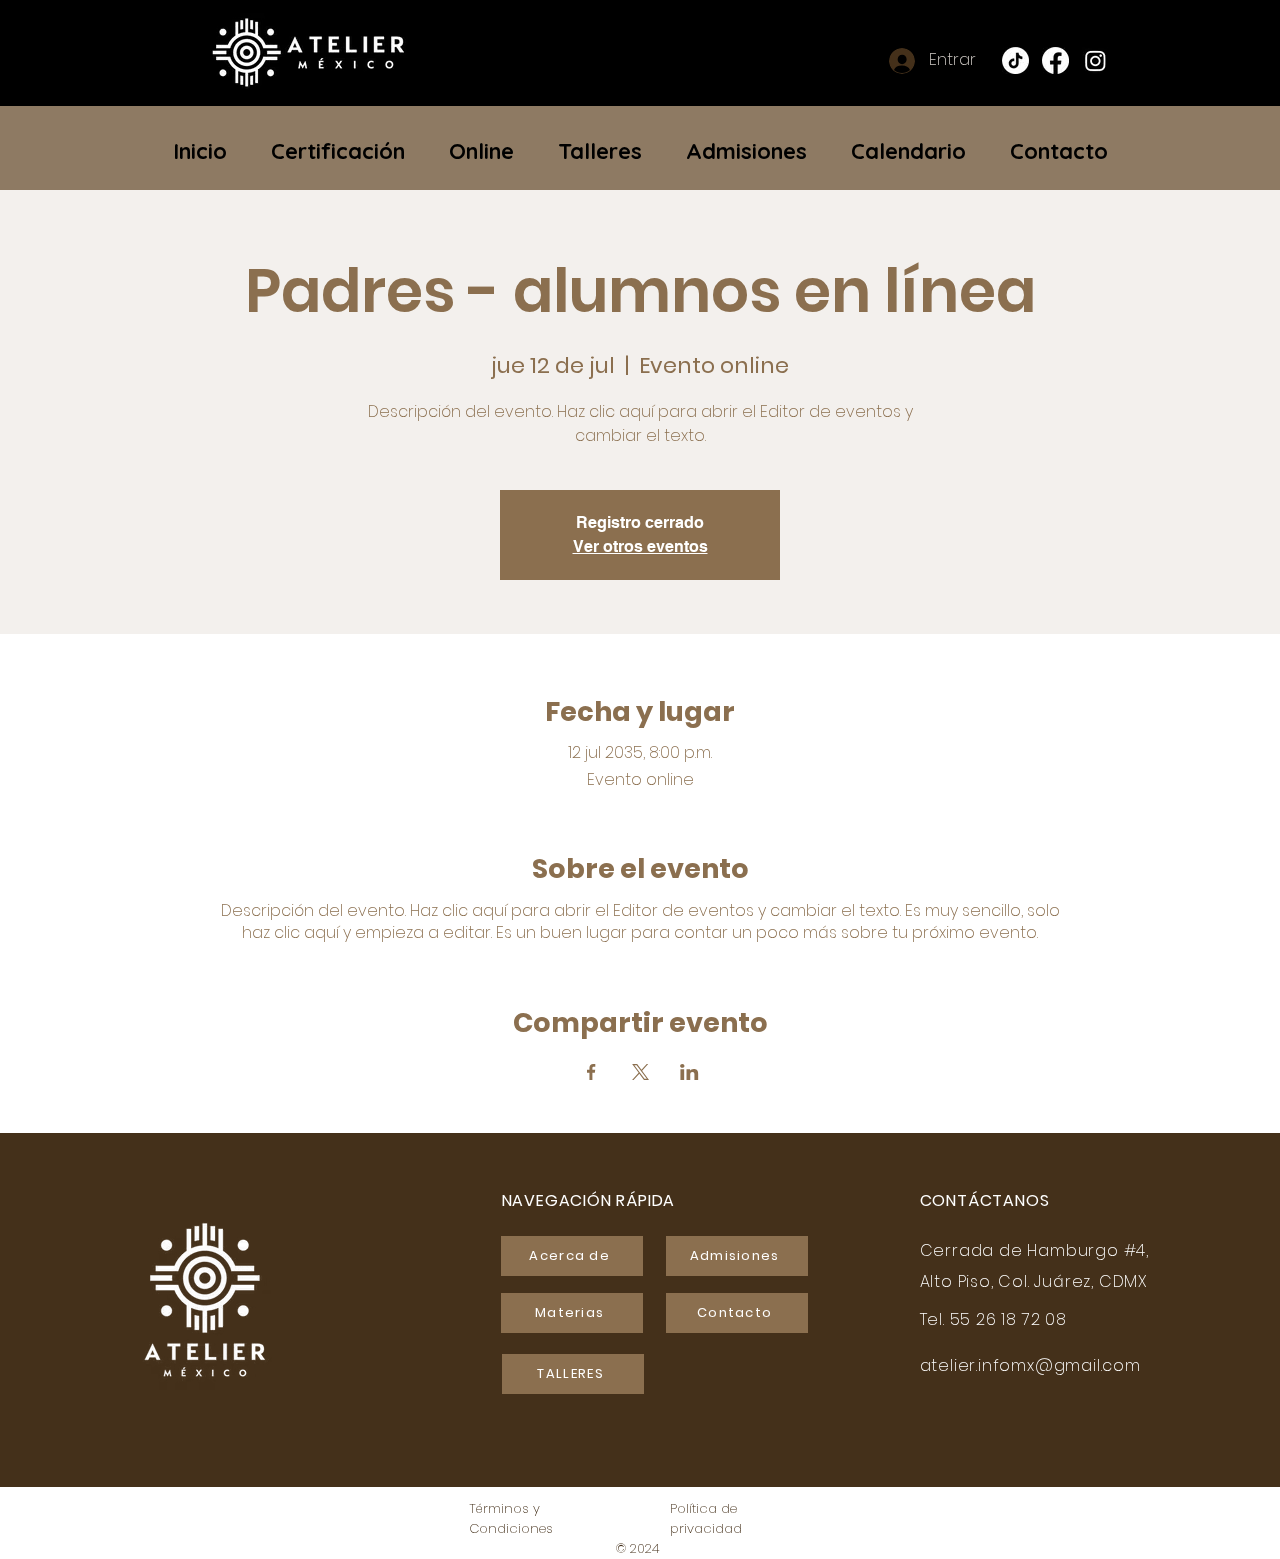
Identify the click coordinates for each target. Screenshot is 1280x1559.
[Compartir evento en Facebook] (591, 1072)
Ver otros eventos (640, 546)
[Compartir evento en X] (640, 1072)
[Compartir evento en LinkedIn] (689, 1072)
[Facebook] (1055, 60)
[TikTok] (1015, 60)
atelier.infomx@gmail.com (1030, 1365)
